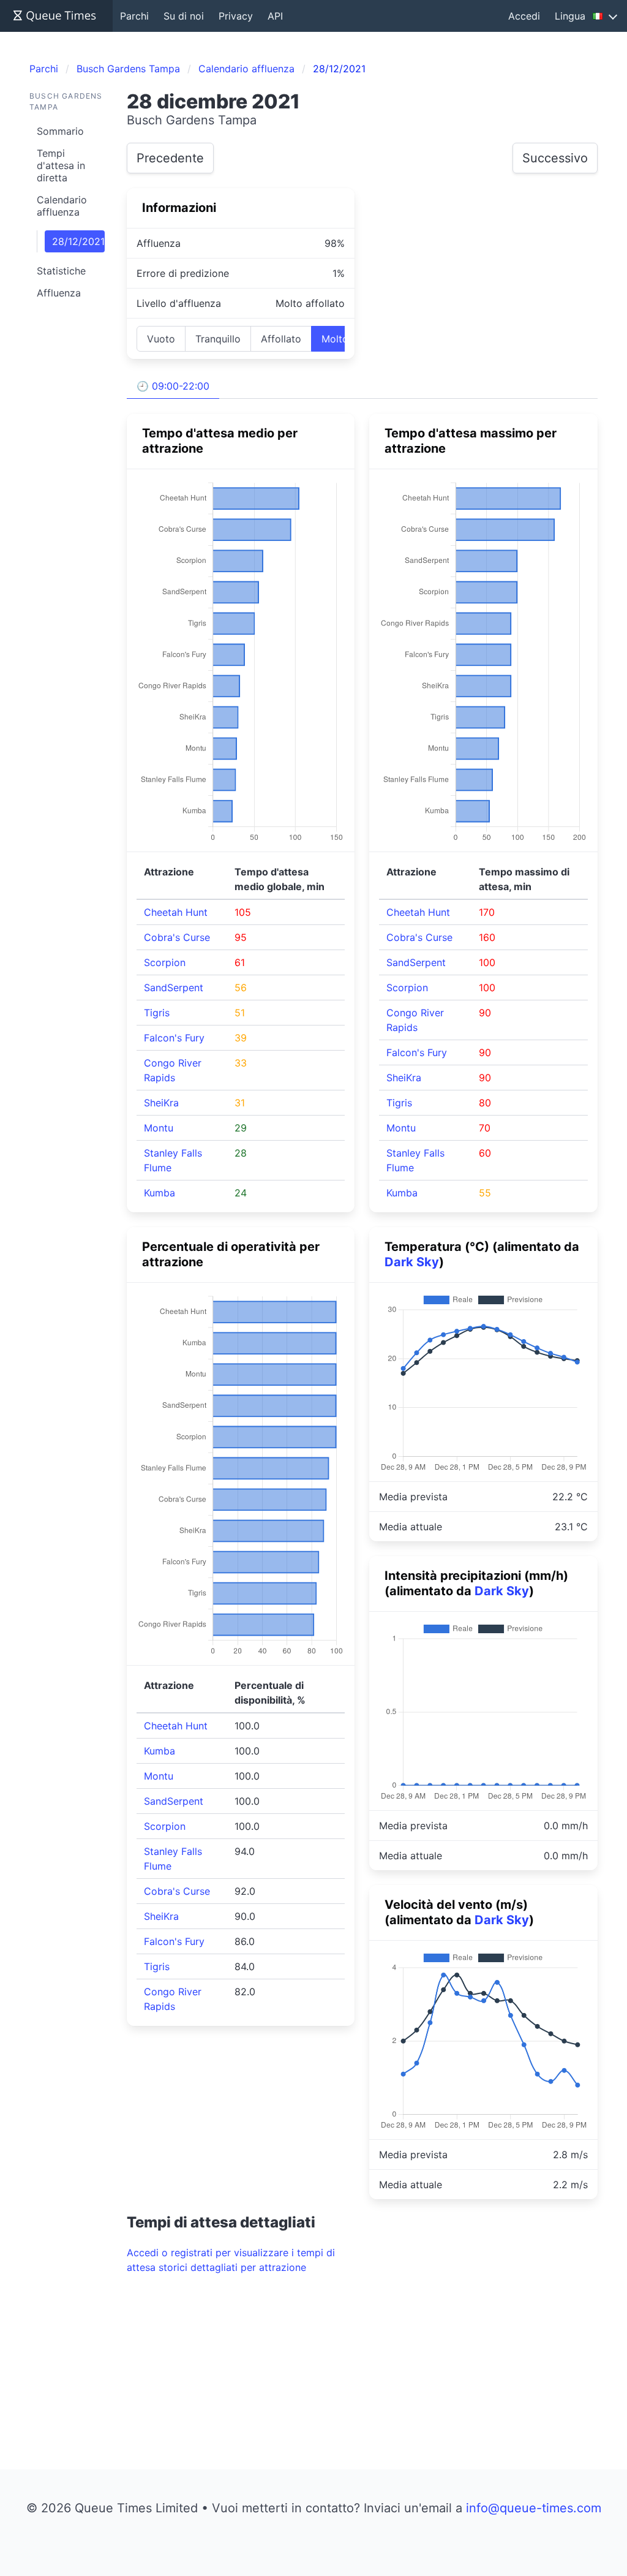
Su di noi (184, 16)
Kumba (160, 1193)
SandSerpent (174, 988)
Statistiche (61, 271)
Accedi (524, 16)
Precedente (170, 158)
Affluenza (59, 293)
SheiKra (161, 1103)
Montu (159, 1128)
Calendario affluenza (62, 206)
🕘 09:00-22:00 (173, 386)
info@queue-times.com (534, 2508)
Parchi (134, 16)
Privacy (236, 16)
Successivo (555, 158)
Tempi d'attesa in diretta (61, 165)
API (275, 16)
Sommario (60, 131)
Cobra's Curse (177, 937)
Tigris (157, 1013)
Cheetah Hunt (176, 912)
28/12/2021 (78, 241)
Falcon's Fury (174, 1038)
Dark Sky (412, 1262)
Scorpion (165, 962)
